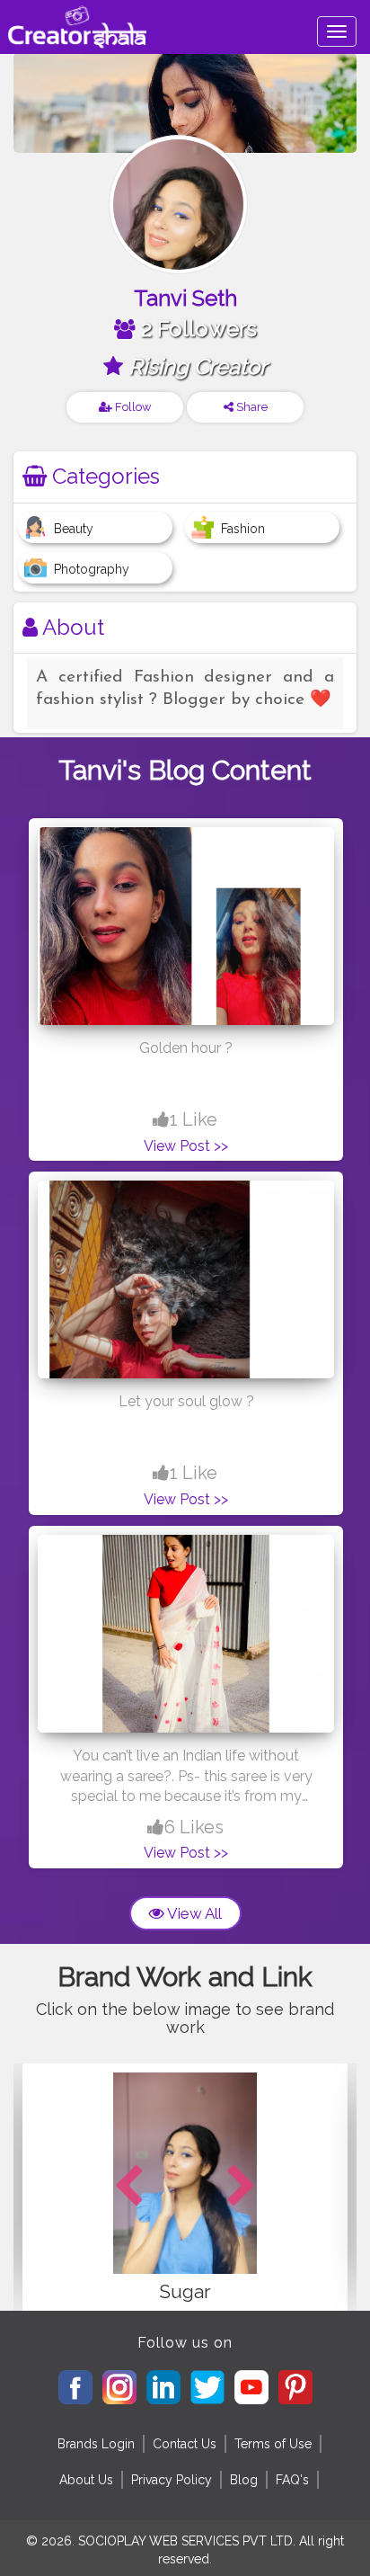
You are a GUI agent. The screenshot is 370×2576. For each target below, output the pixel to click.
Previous (128, 2187)
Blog (244, 2480)
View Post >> (186, 1146)
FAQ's (292, 2480)
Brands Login (96, 2444)
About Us (86, 2480)
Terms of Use (273, 2444)
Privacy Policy (172, 2480)
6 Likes (194, 1827)
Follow (132, 407)
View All (193, 1913)
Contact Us (185, 2444)
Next (242, 2187)
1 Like (194, 1119)
